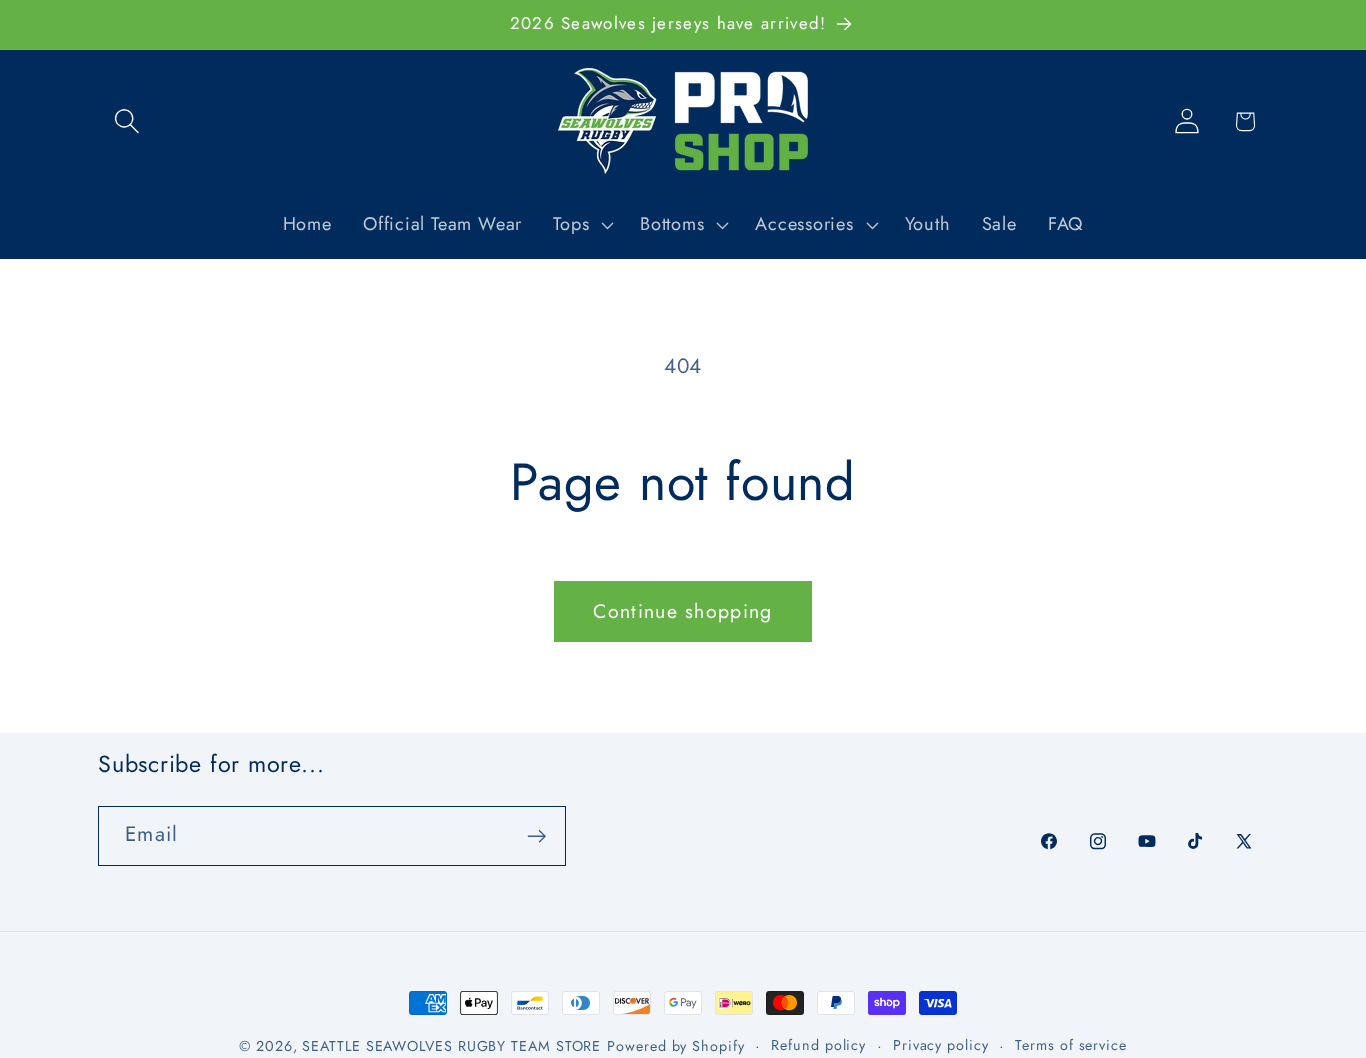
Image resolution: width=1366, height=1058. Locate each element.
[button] (126, 121)
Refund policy (818, 1045)
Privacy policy (941, 1045)
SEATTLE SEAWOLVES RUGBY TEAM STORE (451, 1046)
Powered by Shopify (675, 1046)
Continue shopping (682, 611)
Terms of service (1071, 1045)
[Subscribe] (536, 836)
